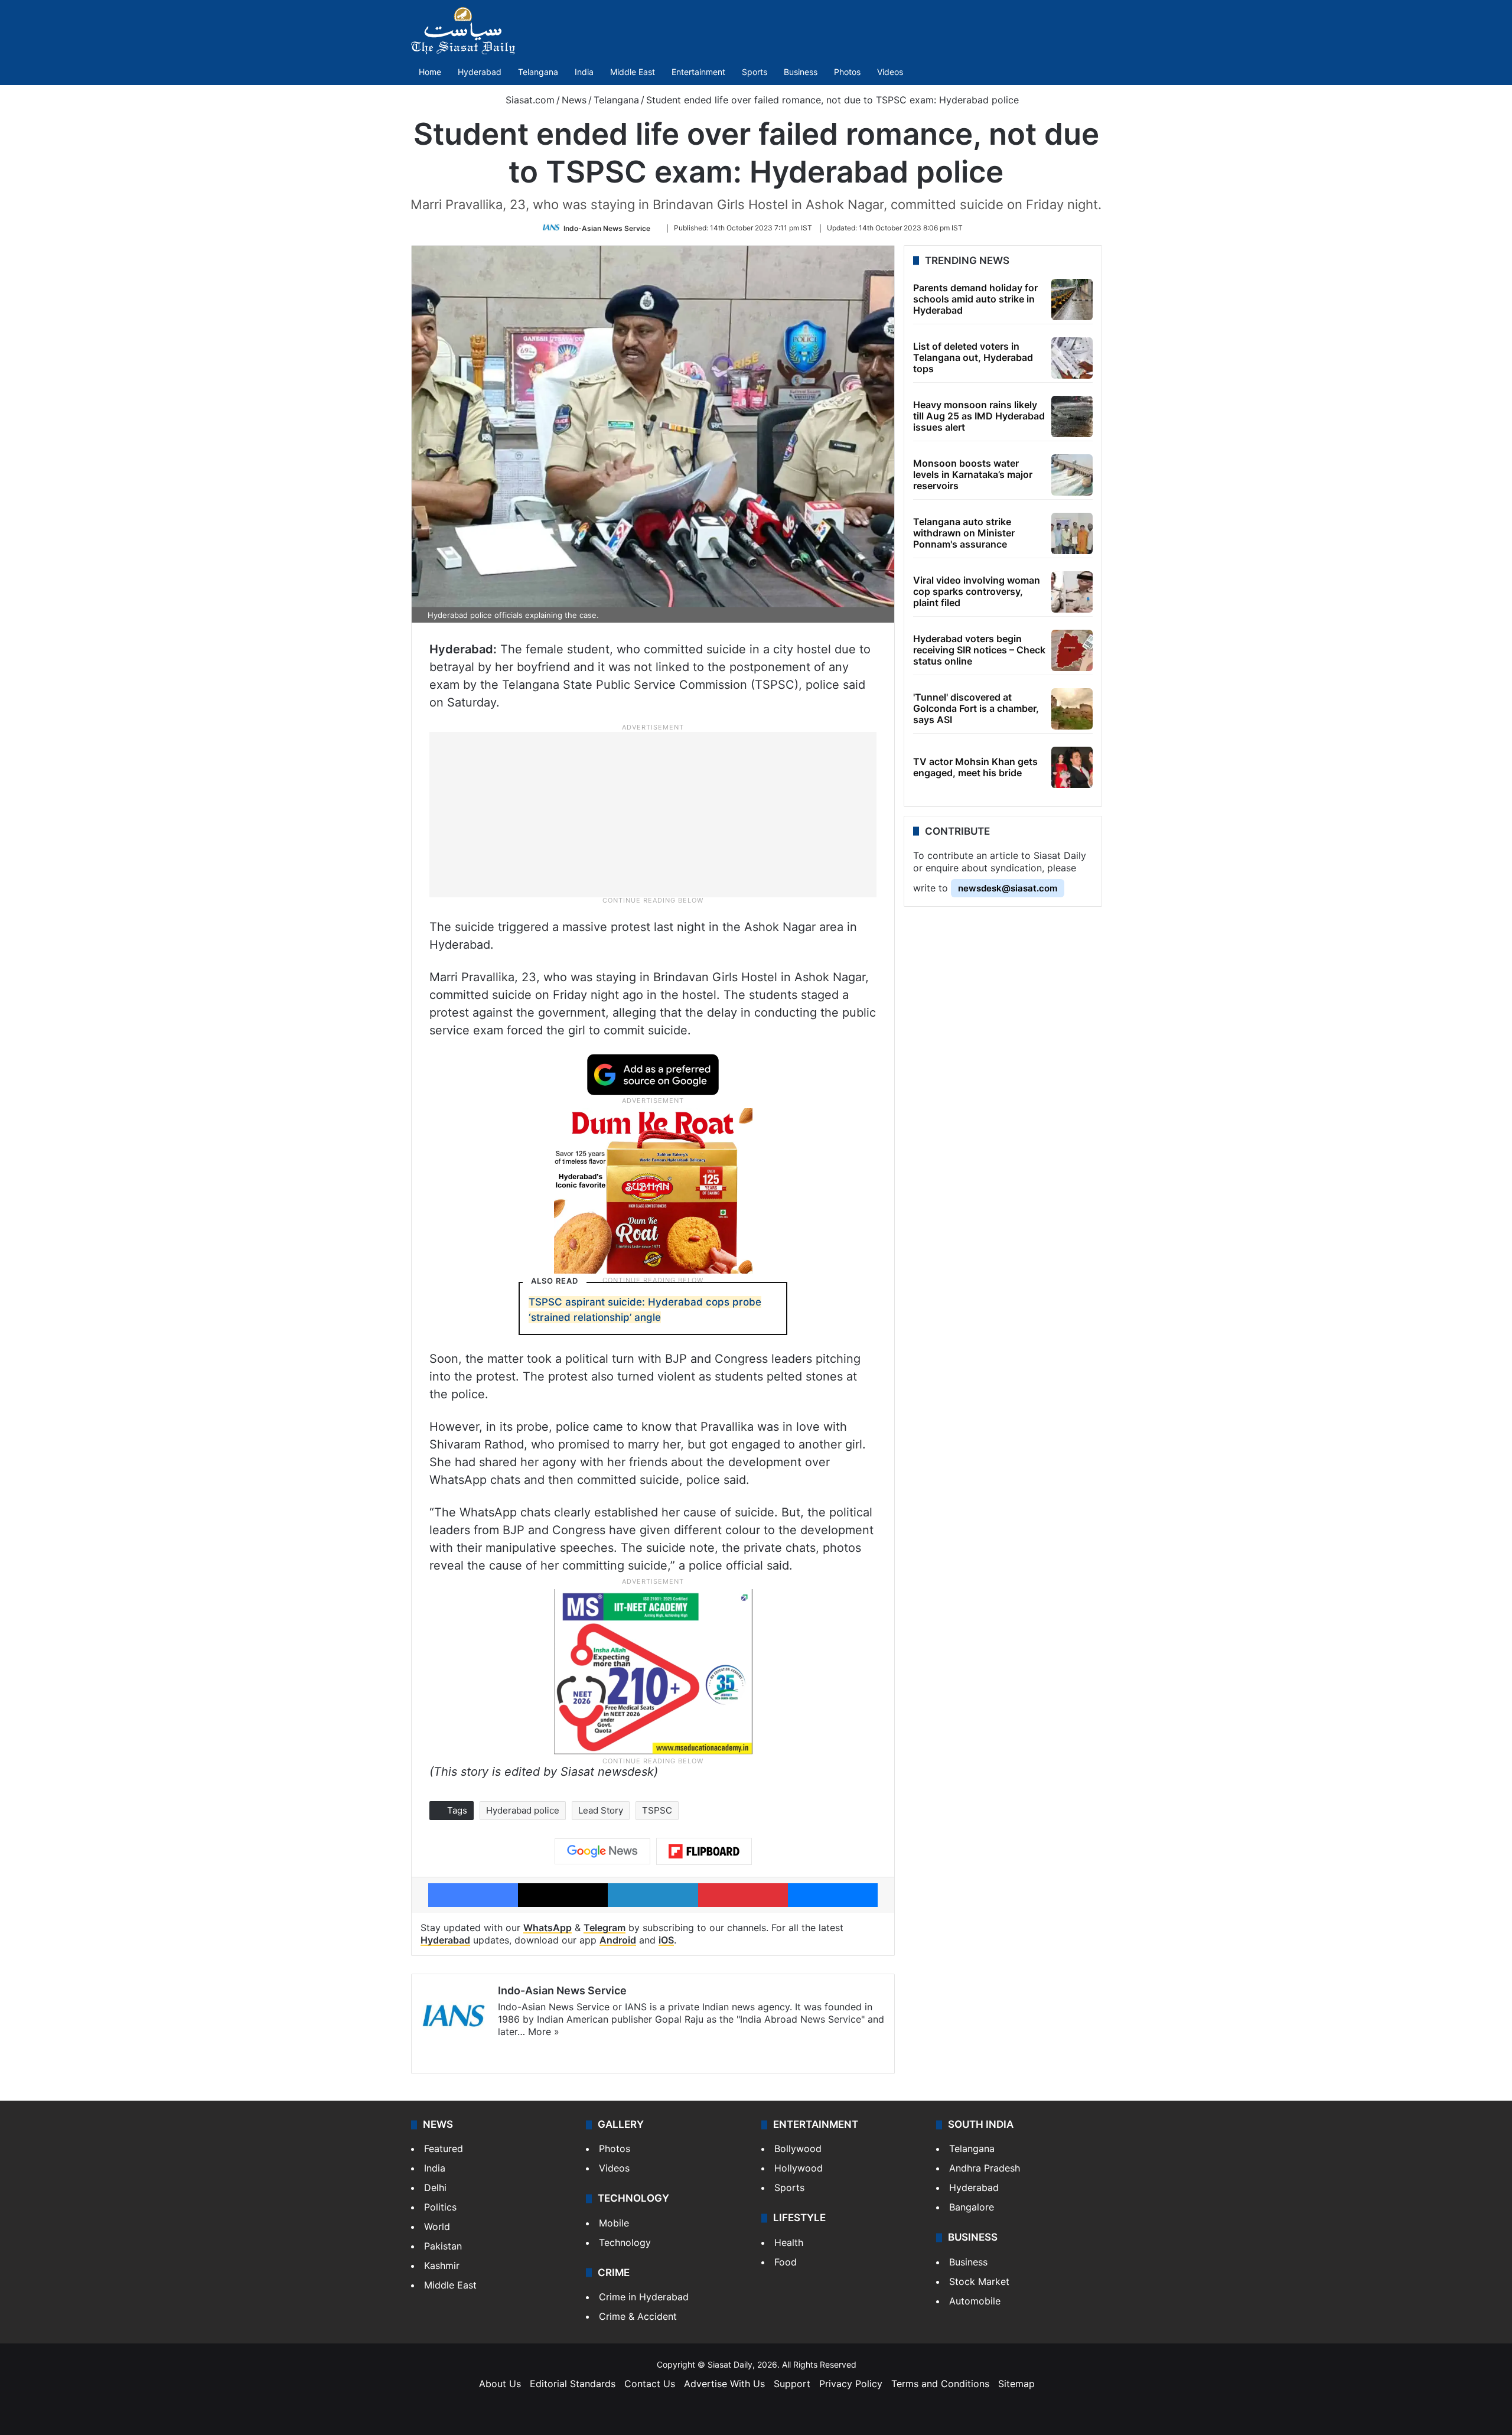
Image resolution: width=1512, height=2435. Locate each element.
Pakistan (443, 2246)
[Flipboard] (704, 1851)
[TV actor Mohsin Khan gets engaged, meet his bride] (1072, 767)
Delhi (435, 2187)
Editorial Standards (573, 2384)
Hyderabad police (523, 1810)
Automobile (975, 2301)
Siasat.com (529, 100)
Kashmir (442, 2265)
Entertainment (698, 72)
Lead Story (601, 1810)
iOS (666, 1940)
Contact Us (650, 2384)
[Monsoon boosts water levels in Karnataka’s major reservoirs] (1072, 475)
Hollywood (799, 2168)
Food (786, 2262)
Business (801, 72)
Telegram (605, 1928)
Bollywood (798, 2148)
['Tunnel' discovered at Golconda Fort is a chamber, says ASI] (1072, 709)
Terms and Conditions (940, 2384)
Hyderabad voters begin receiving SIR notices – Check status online (979, 650)
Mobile (614, 2223)
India (584, 72)
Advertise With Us (724, 2384)
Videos (890, 72)
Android (618, 1940)
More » (544, 2032)
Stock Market (979, 2281)
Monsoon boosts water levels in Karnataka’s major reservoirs (973, 474)
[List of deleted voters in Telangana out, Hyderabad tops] (1072, 358)
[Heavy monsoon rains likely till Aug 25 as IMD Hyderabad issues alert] (1072, 416)
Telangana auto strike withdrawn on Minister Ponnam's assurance (964, 533)
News (574, 100)
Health (789, 2242)
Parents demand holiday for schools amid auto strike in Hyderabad (975, 299)
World (437, 2226)
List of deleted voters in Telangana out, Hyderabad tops (973, 357)
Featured (444, 2148)
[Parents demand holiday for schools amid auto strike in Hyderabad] (1072, 300)
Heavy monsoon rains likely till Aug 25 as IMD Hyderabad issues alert (979, 416)
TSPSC (657, 1810)
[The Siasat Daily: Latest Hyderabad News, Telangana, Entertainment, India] (463, 31)
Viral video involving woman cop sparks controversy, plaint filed (977, 591)
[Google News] (602, 1851)
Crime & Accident (638, 2316)
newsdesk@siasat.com (1008, 888)
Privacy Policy (851, 2384)
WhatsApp (548, 1928)
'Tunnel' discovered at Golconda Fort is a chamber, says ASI (976, 708)
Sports (755, 72)
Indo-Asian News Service (607, 228)
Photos (847, 72)
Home (430, 72)
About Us (500, 2384)
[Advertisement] (653, 814)
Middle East (633, 72)
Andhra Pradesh (985, 2168)
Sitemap (1016, 2384)
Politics (440, 2207)
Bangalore (972, 2207)
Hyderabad (480, 72)
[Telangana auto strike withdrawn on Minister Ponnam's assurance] (1072, 533)
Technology (625, 2242)
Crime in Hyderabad (644, 2297)
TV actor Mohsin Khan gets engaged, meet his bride (975, 767)
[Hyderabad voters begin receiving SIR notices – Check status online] (1072, 650)
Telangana (538, 72)
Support (792, 2384)
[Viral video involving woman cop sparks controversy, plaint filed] (1072, 592)
